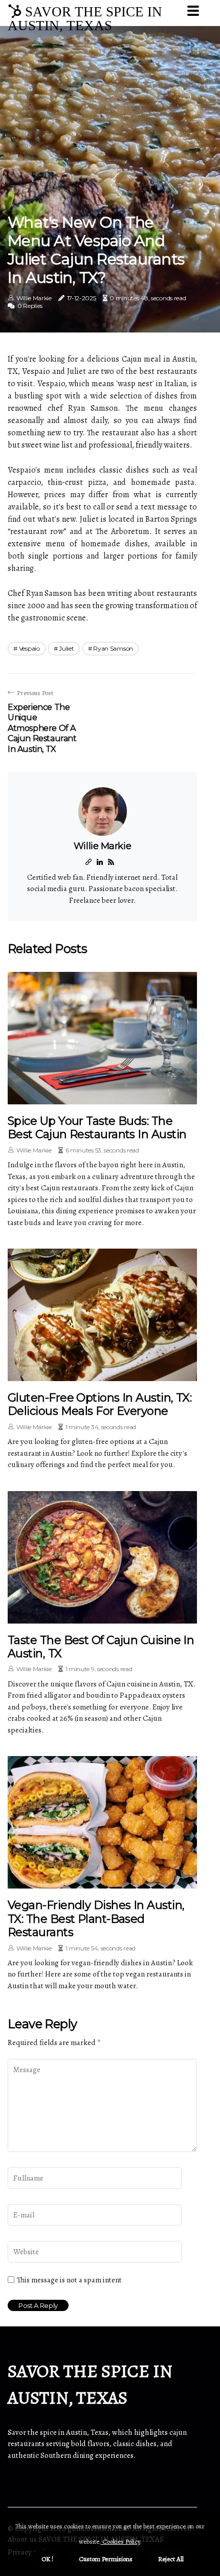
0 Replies (30, 306)
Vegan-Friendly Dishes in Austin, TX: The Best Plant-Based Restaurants (96, 1919)
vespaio (29, 648)
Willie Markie (34, 298)
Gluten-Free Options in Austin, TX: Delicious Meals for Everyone (100, 1404)
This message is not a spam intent (69, 2280)
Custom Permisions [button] (106, 2559)
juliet (66, 648)
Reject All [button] (171, 2559)
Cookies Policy (120, 2541)
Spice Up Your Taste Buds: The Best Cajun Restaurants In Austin (97, 1128)
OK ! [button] (47, 2559)
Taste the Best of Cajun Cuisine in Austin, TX (101, 1647)
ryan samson (113, 648)
